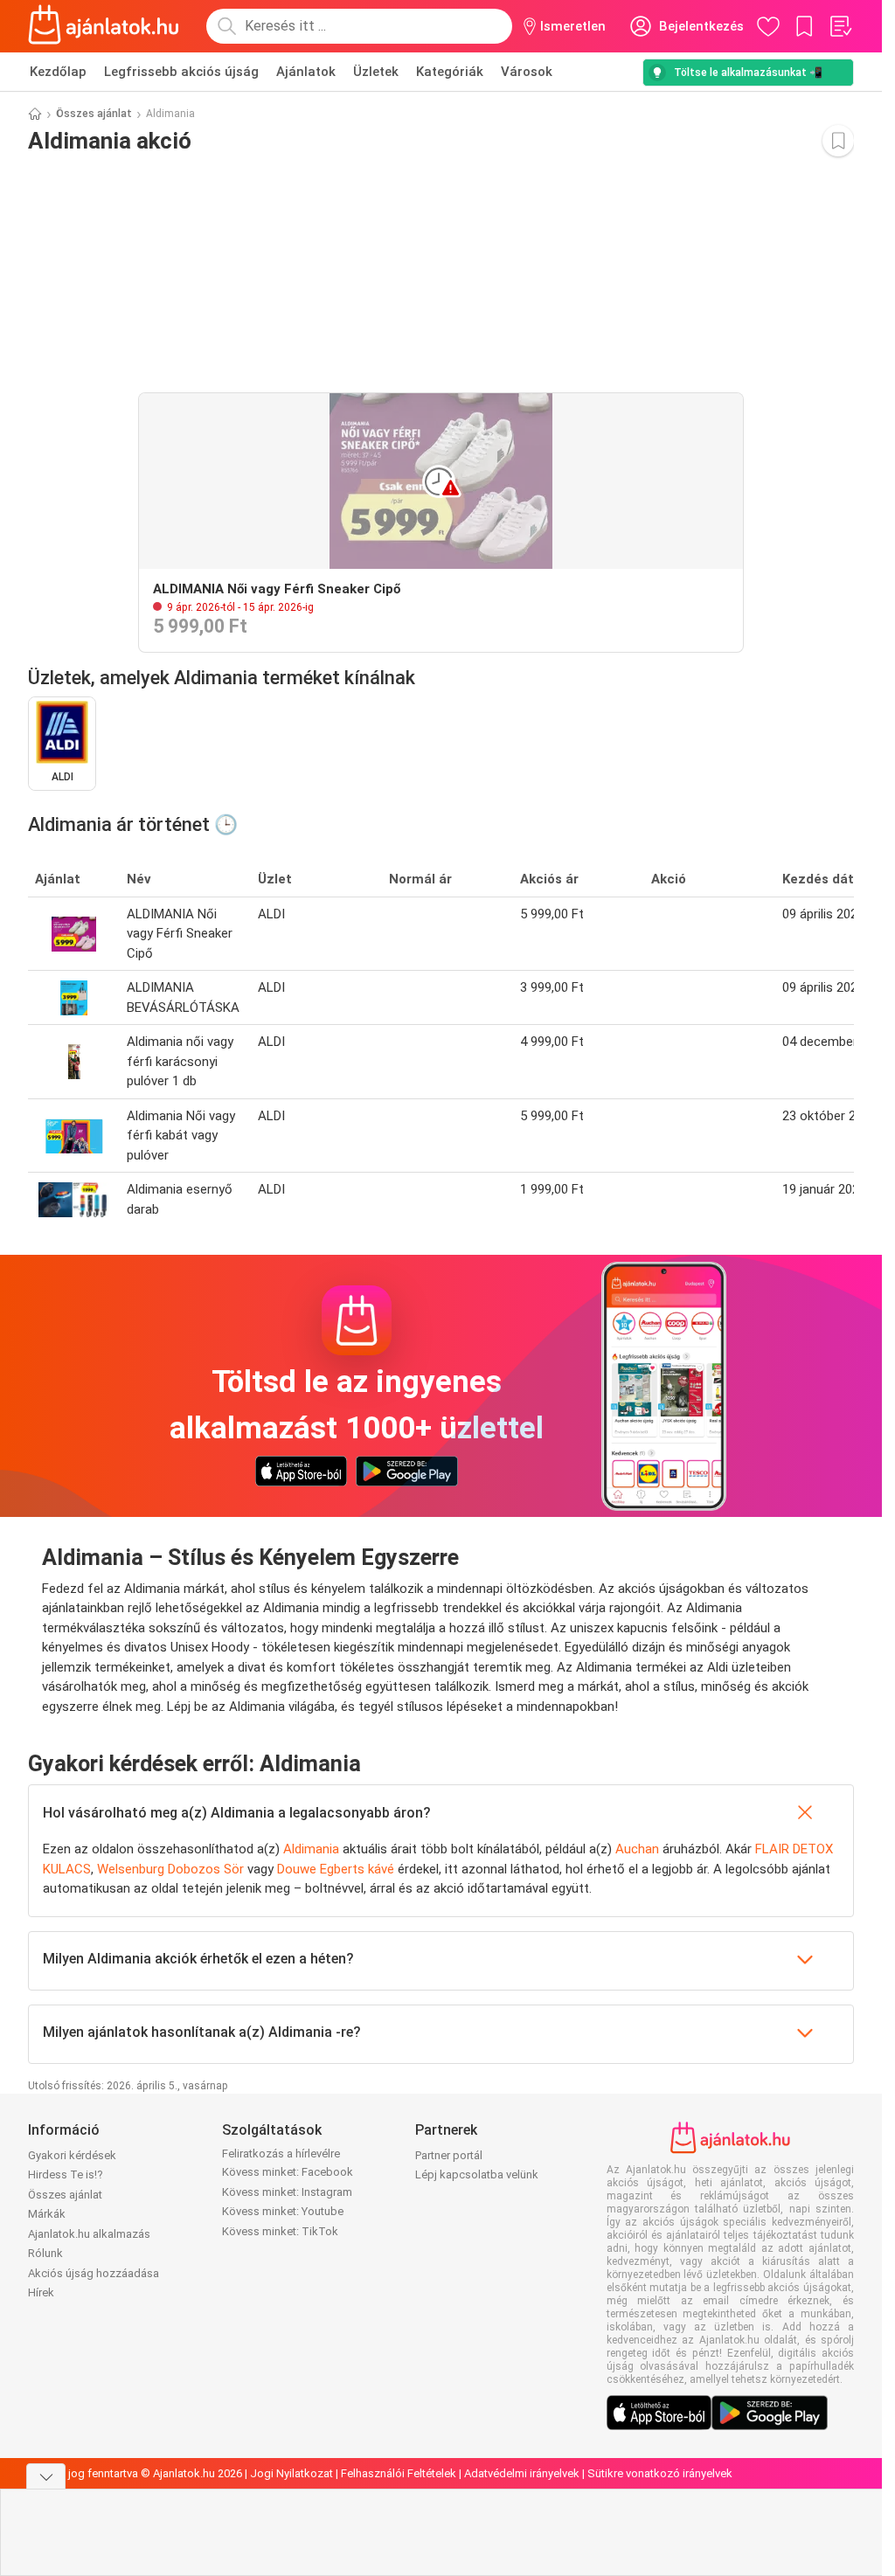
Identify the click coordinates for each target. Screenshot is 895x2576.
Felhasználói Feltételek (399, 2473)
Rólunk (45, 2253)
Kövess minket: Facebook (288, 2172)
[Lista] (840, 26)
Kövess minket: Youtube (283, 2211)
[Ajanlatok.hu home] (104, 26)
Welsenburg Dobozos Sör (170, 1869)
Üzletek (376, 72)
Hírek (41, 2292)
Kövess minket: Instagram (287, 2192)
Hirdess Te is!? (66, 2174)
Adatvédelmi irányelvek (522, 2473)
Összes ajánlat (94, 114)
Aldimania (313, 1849)
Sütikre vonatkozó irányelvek (660, 2473)
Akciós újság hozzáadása (94, 2273)
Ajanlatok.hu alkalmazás (89, 2234)
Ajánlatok (306, 72)
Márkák (47, 2214)
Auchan (637, 1849)
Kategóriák (450, 72)
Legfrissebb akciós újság (181, 72)
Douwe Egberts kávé (336, 1869)
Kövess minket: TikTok (280, 2231)
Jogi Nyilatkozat (291, 2473)
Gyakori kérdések (72, 2155)
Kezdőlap (58, 72)
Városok (527, 72)
